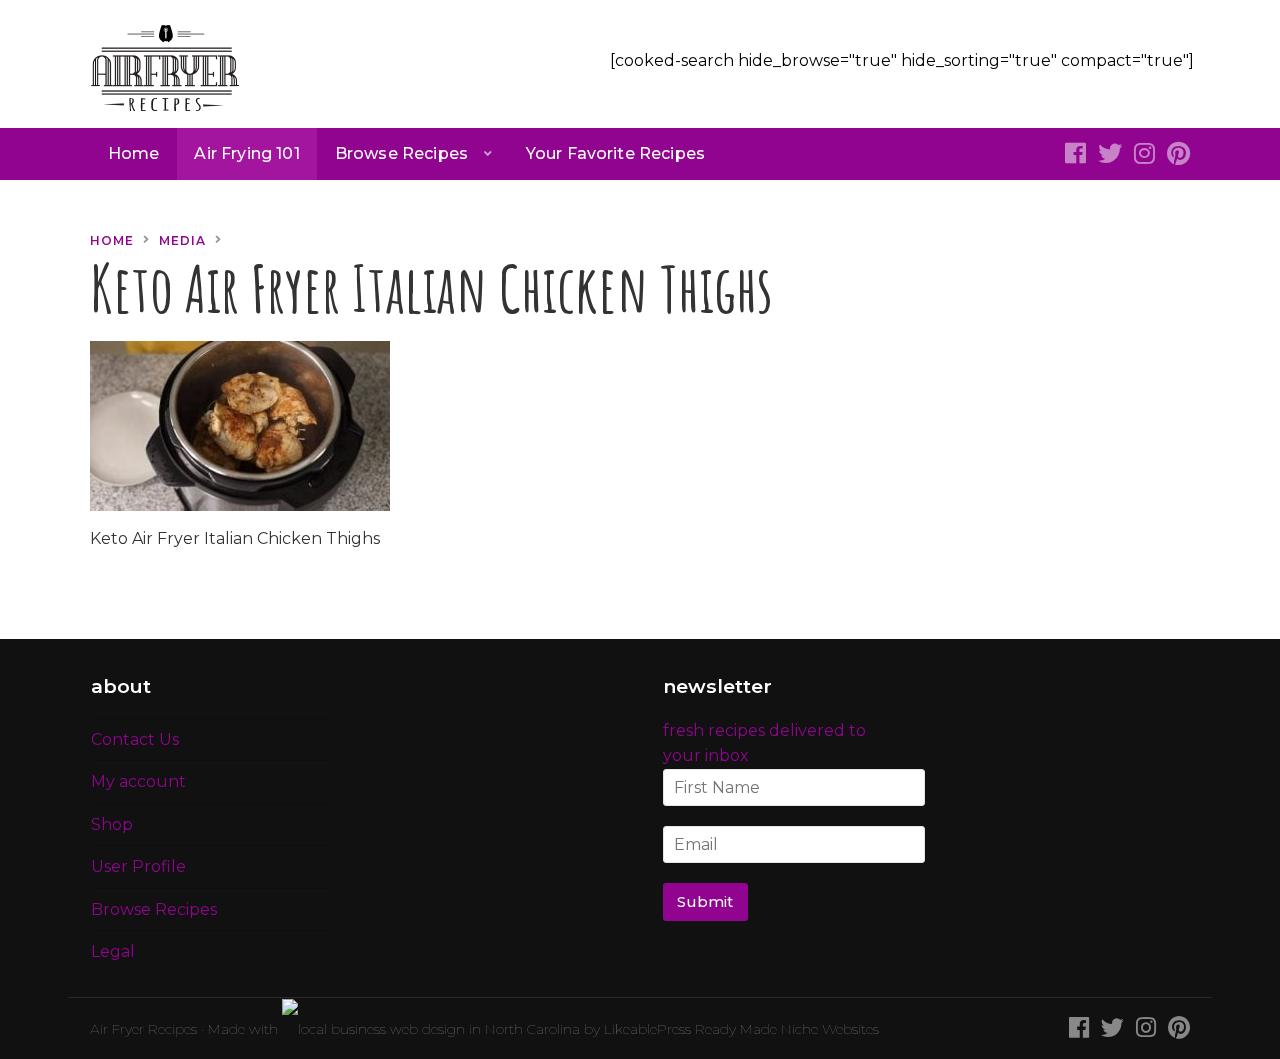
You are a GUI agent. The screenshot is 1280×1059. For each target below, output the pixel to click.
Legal (113, 951)
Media (182, 240)
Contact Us (135, 739)
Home (134, 153)
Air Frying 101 (246, 153)
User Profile (138, 866)
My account (138, 781)
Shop (112, 824)
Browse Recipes (401, 153)
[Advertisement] (1025, 353)
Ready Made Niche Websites (787, 1029)
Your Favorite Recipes (615, 153)
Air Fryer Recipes (143, 1029)
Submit (705, 902)
